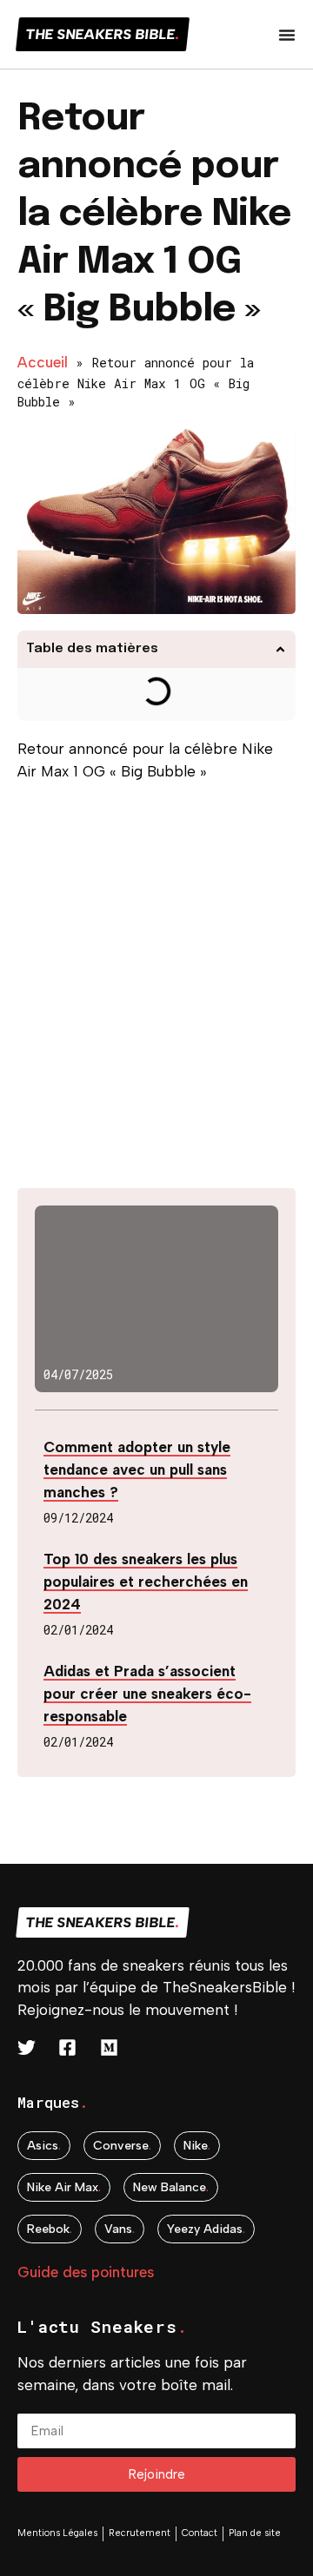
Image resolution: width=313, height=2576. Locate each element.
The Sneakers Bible (103, 34)
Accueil (43, 362)
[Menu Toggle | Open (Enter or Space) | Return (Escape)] (287, 35)
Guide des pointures (86, 2272)
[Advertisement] (156, 993)
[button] (280, 649)
